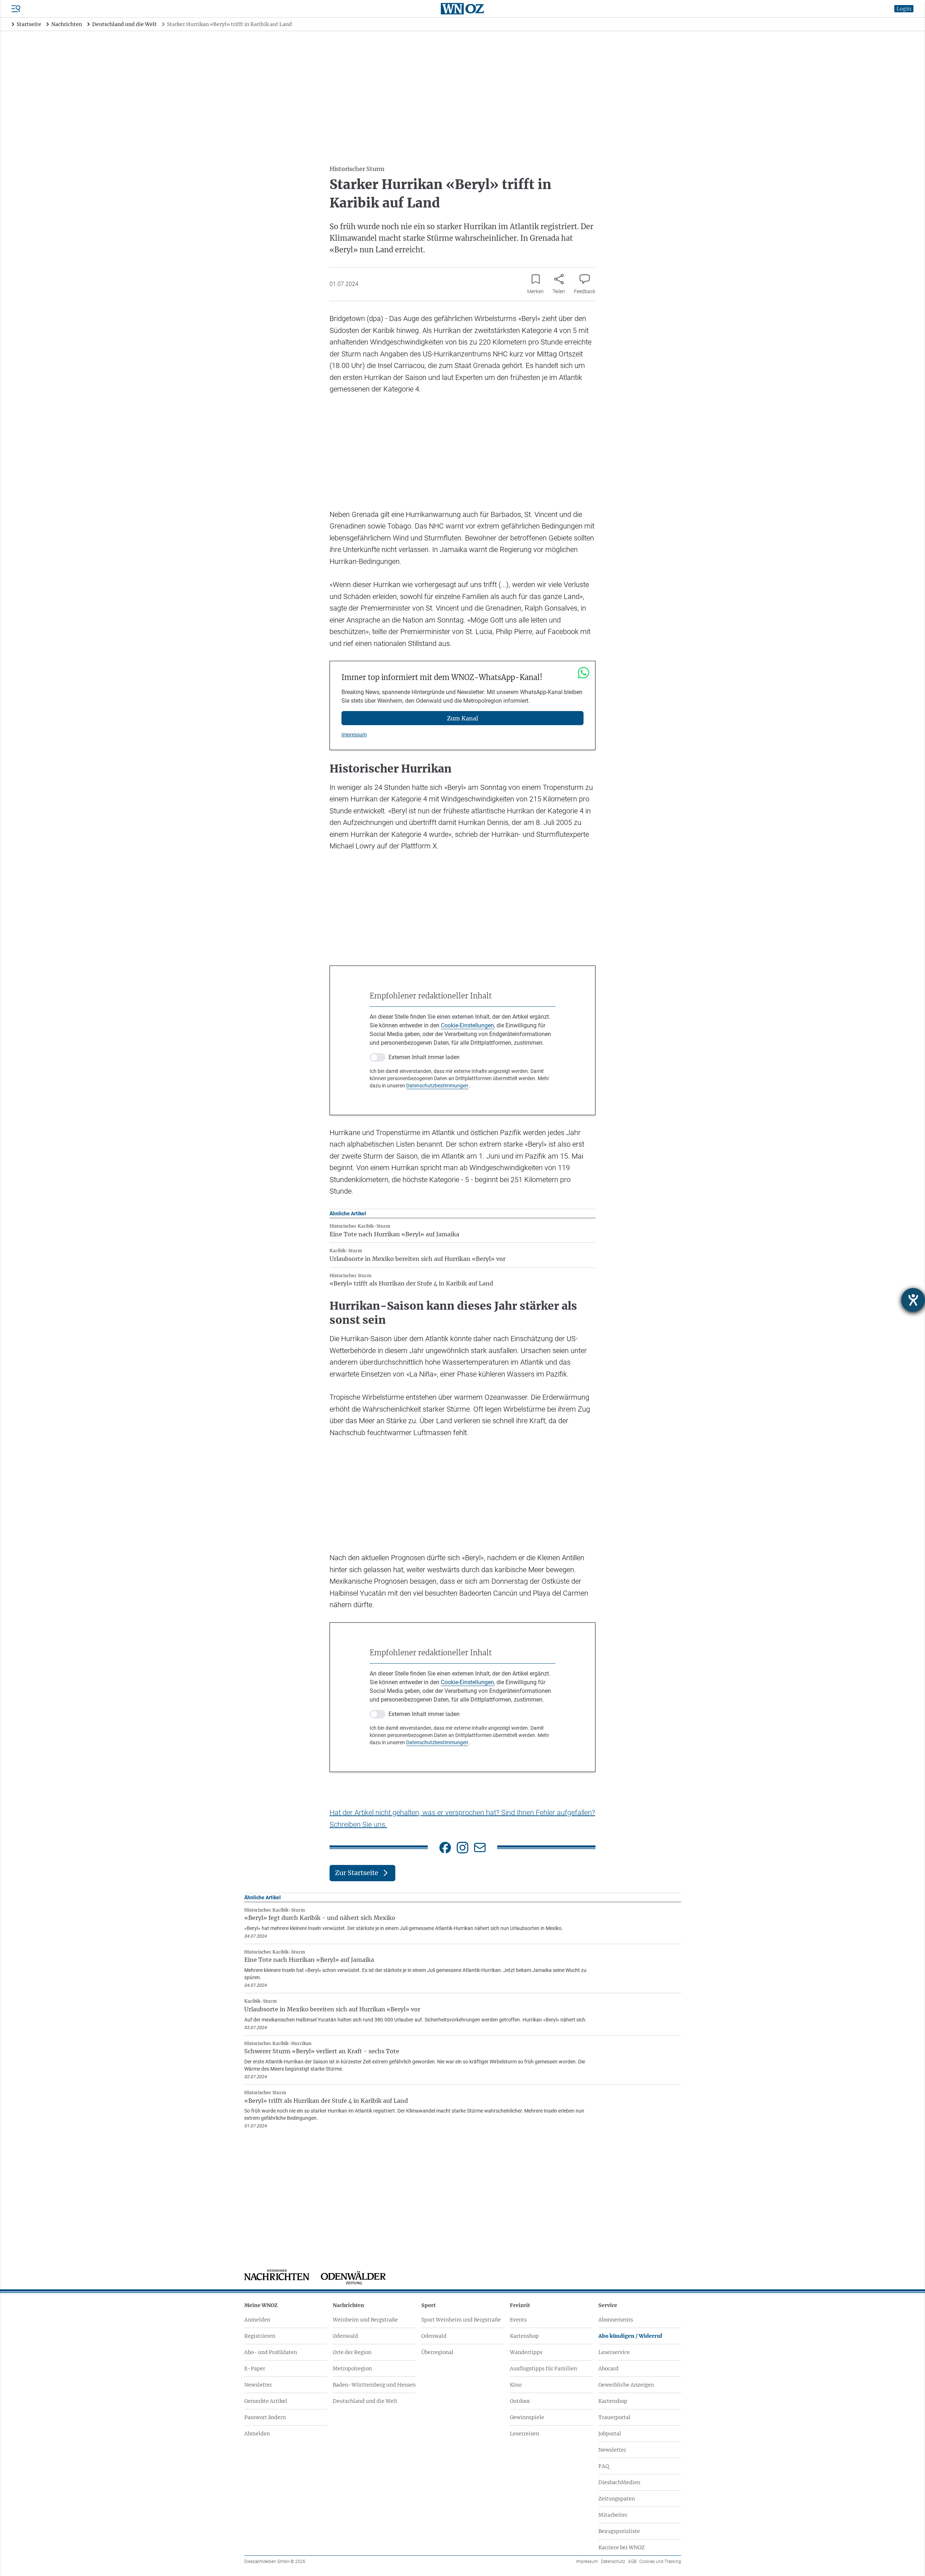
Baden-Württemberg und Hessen (374, 2385)
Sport (429, 2305)
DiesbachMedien (619, 2482)
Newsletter (258, 2385)
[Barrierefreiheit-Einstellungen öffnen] (913, 1300)
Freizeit (520, 2305)
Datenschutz (613, 2562)
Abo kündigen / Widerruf (630, 2336)
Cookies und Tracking (660, 2562)
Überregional (437, 2352)
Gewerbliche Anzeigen (626, 2385)
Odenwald (345, 2336)
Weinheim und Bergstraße (365, 2320)
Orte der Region (352, 2352)
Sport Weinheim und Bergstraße (461, 2320)
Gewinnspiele (527, 2417)
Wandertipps (526, 2352)
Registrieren (260, 2336)
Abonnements (616, 2320)
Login (904, 9)
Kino (516, 2385)
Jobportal (610, 2434)
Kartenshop (524, 2336)
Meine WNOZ (261, 2305)
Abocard (608, 2369)
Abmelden (257, 2434)
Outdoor (520, 2401)
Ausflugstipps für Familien (543, 2369)
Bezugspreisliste (619, 2531)
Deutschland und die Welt (365, 2401)
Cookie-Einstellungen (467, 1025)
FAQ (604, 2466)
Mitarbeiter (613, 2515)
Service (608, 2305)
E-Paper (255, 2369)
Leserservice (614, 2352)
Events (518, 2320)
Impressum (354, 735)
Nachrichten (349, 2305)
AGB (632, 2562)
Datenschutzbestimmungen (437, 1086)
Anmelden (257, 2320)
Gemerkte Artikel (266, 2401)
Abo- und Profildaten (271, 2352)
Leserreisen (524, 2434)
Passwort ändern (265, 2417)
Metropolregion (352, 2369)
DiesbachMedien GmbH (275, 2562)
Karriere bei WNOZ (621, 2547)
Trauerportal (614, 2417)
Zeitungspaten (617, 2499)
